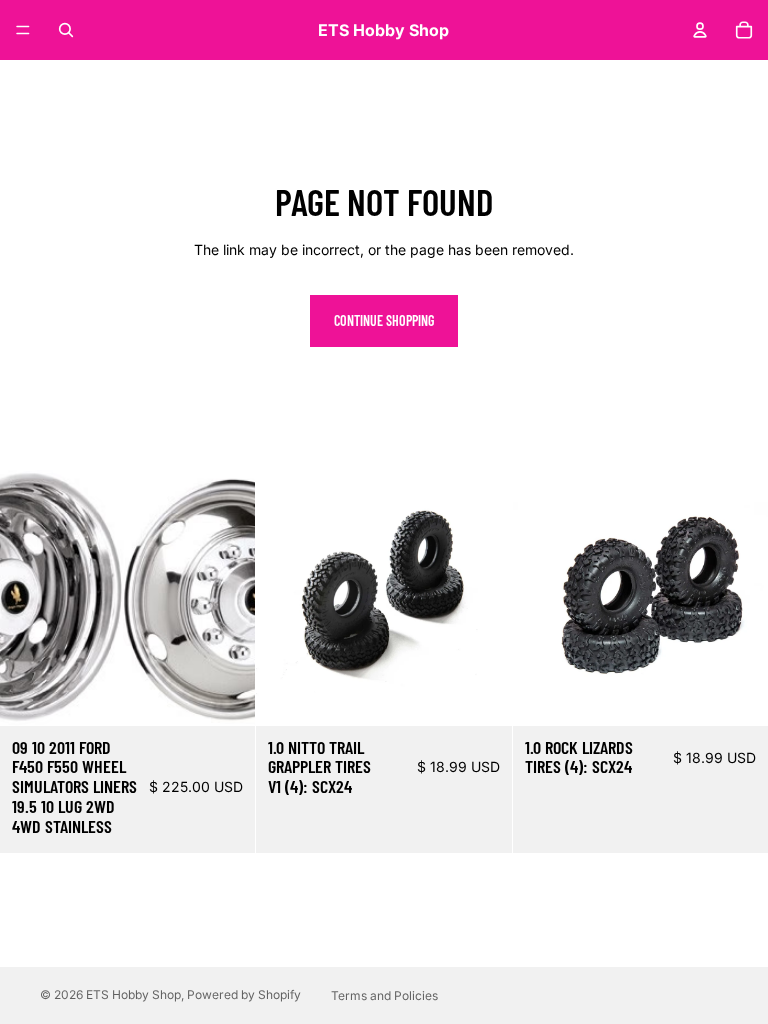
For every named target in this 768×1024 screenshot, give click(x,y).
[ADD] (225, 695)
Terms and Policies (384, 995)
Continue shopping (384, 320)
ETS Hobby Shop (133, 994)
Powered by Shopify (244, 994)
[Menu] (23, 30)
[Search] (66, 30)
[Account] (700, 30)
